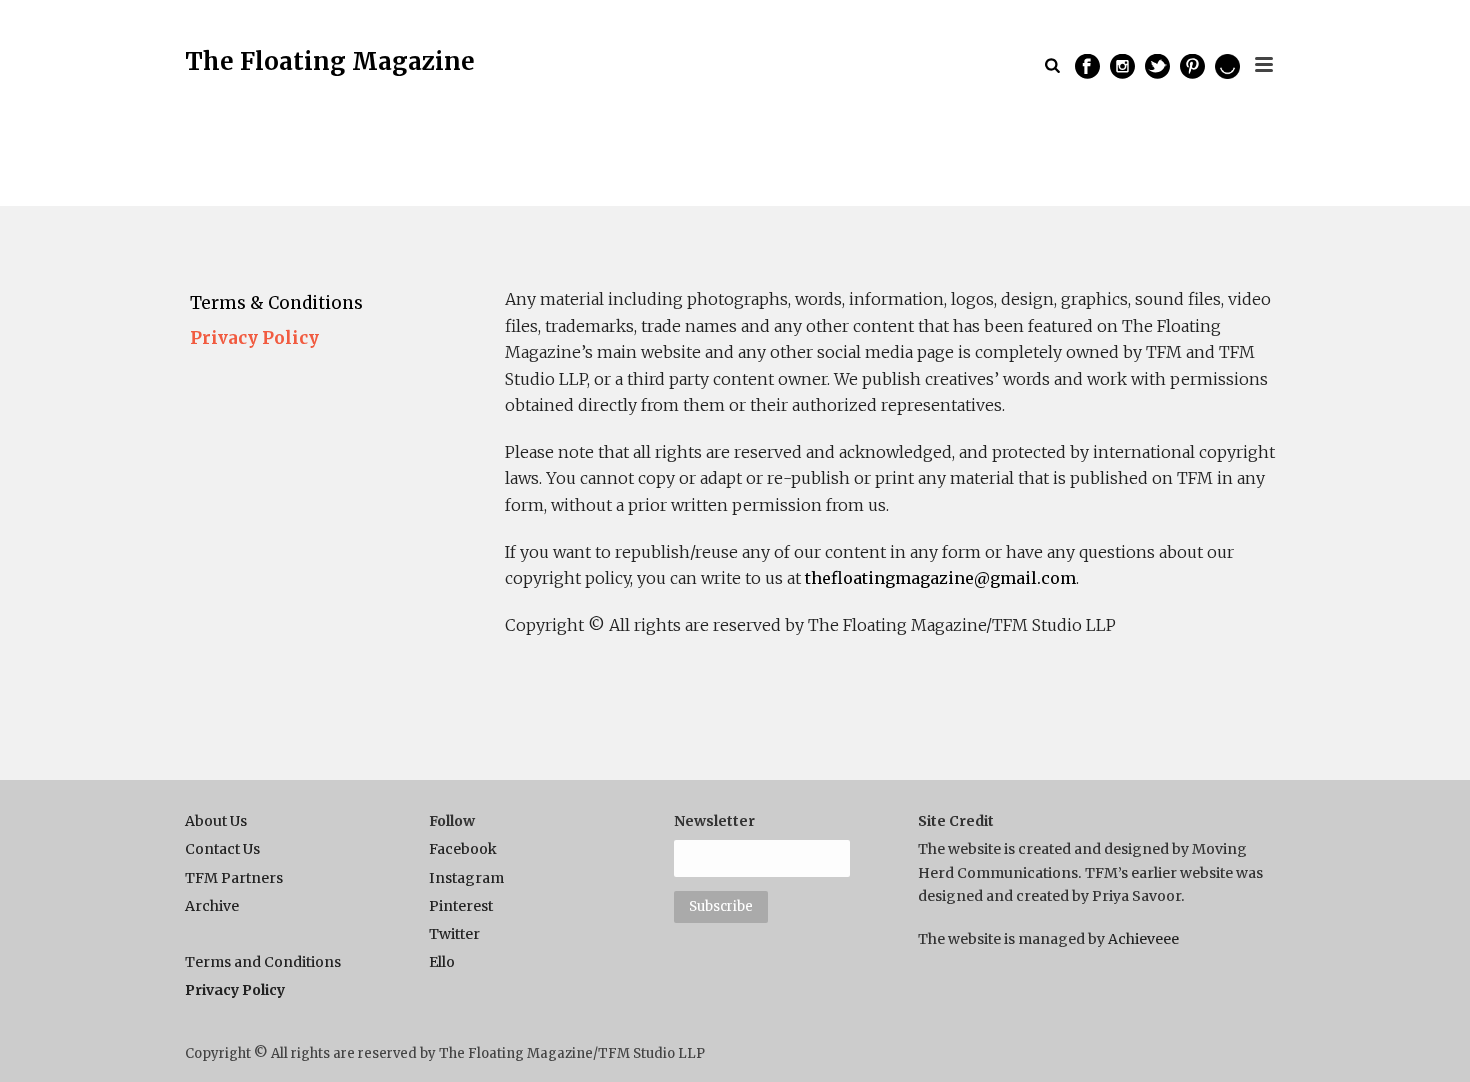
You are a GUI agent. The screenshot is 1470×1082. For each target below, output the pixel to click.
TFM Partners (234, 878)
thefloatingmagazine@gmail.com (940, 578)
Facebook (463, 849)
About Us (216, 821)
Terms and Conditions (263, 962)
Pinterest (461, 906)
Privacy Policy (254, 338)
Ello (442, 962)
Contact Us (222, 849)
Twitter (454, 934)
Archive (212, 906)
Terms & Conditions (276, 303)
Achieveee (1143, 939)
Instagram (466, 878)
